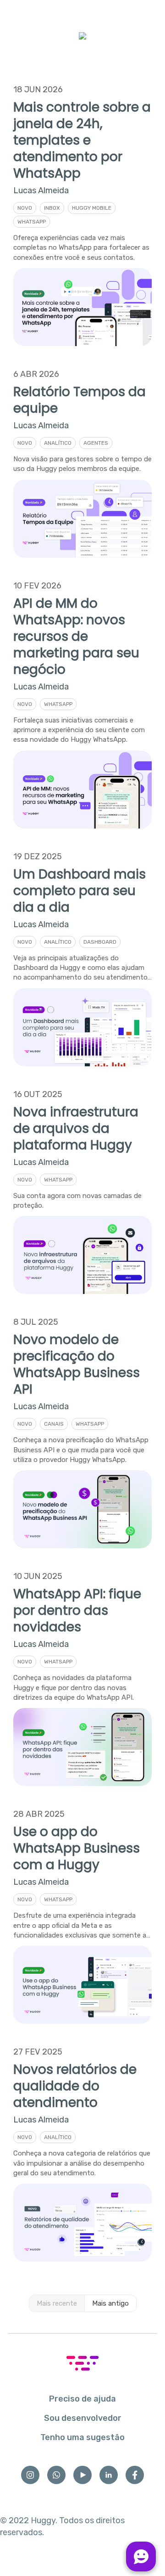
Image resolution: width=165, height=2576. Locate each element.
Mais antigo (110, 2303)
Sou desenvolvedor (83, 2418)
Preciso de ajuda (82, 2399)
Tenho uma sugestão (82, 2437)
